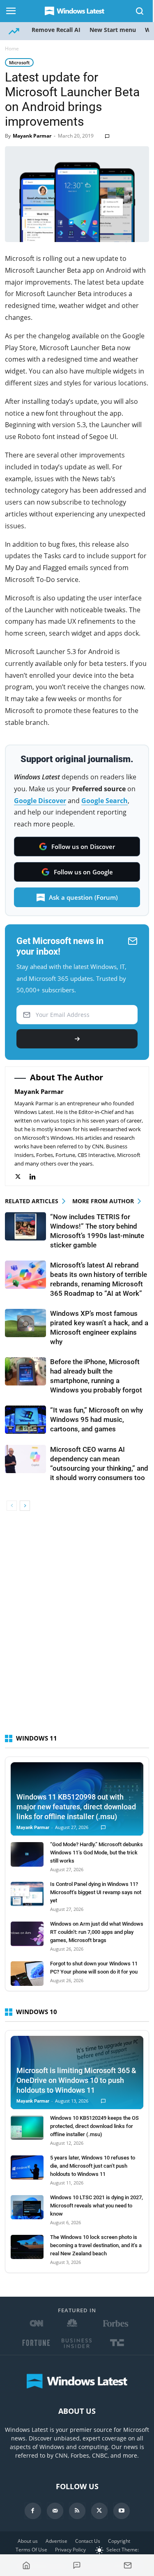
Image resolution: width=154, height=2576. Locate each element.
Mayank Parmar (32, 136)
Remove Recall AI (56, 30)
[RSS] (77, 2511)
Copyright (119, 2541)
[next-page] (25, 1506)
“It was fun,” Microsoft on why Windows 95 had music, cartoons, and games (97, 1419)
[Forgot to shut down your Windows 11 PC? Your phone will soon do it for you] (27, 1974)
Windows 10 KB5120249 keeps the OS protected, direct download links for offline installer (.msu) (94, 2126)
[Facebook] (33, 2511)
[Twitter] (22, 1177)
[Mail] (55, 2511)
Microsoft (19, 62)
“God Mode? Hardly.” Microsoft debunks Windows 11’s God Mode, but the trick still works (97, 1853)
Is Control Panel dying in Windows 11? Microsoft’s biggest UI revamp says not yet (96, 1892)
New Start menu (113, 30)
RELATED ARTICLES (32, 1201)
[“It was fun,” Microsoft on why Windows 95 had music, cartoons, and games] (25, 1420)
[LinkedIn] (37, 1177)
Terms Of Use (31, 2550)
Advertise (56, 2541)
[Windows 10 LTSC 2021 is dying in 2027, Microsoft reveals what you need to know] (27, 2207)
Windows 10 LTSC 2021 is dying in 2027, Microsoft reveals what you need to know (97, 2206)
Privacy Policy (70, 2550)
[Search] (140, 11)
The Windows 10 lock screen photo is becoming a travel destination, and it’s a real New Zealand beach (96, 2245)
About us (28, 2541)
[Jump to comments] (77, 2565)
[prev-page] (12, 1506)
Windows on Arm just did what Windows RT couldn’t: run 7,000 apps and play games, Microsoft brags (97, 1932)
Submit (77, 1039)
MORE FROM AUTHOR (103, 1201)
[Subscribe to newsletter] (128, 2565)
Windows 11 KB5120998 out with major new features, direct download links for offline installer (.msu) (76, 1807)
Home (12, 49)
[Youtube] (122, 2511)
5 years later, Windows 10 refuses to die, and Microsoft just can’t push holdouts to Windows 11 (93, 2166)
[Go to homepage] (26, 2565)
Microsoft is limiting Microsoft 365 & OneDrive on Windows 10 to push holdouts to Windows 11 (76, 2080)
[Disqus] (77, 1626)
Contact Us (88, 2541)
